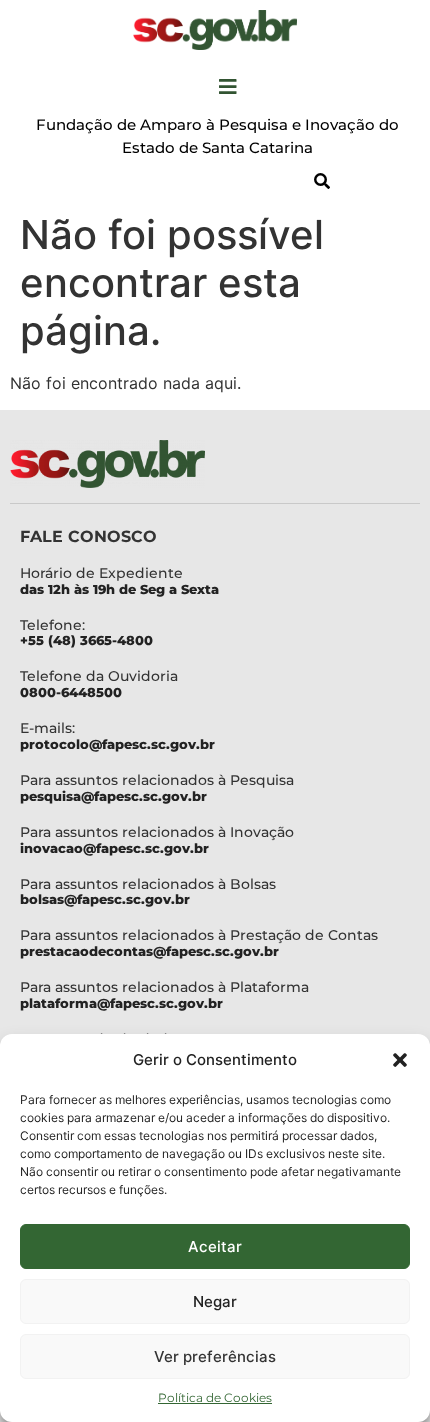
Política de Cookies (215, 1397)
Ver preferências (215, 1356)
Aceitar (215, 1246)
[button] (400, 1060)
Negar (215, 1301)
